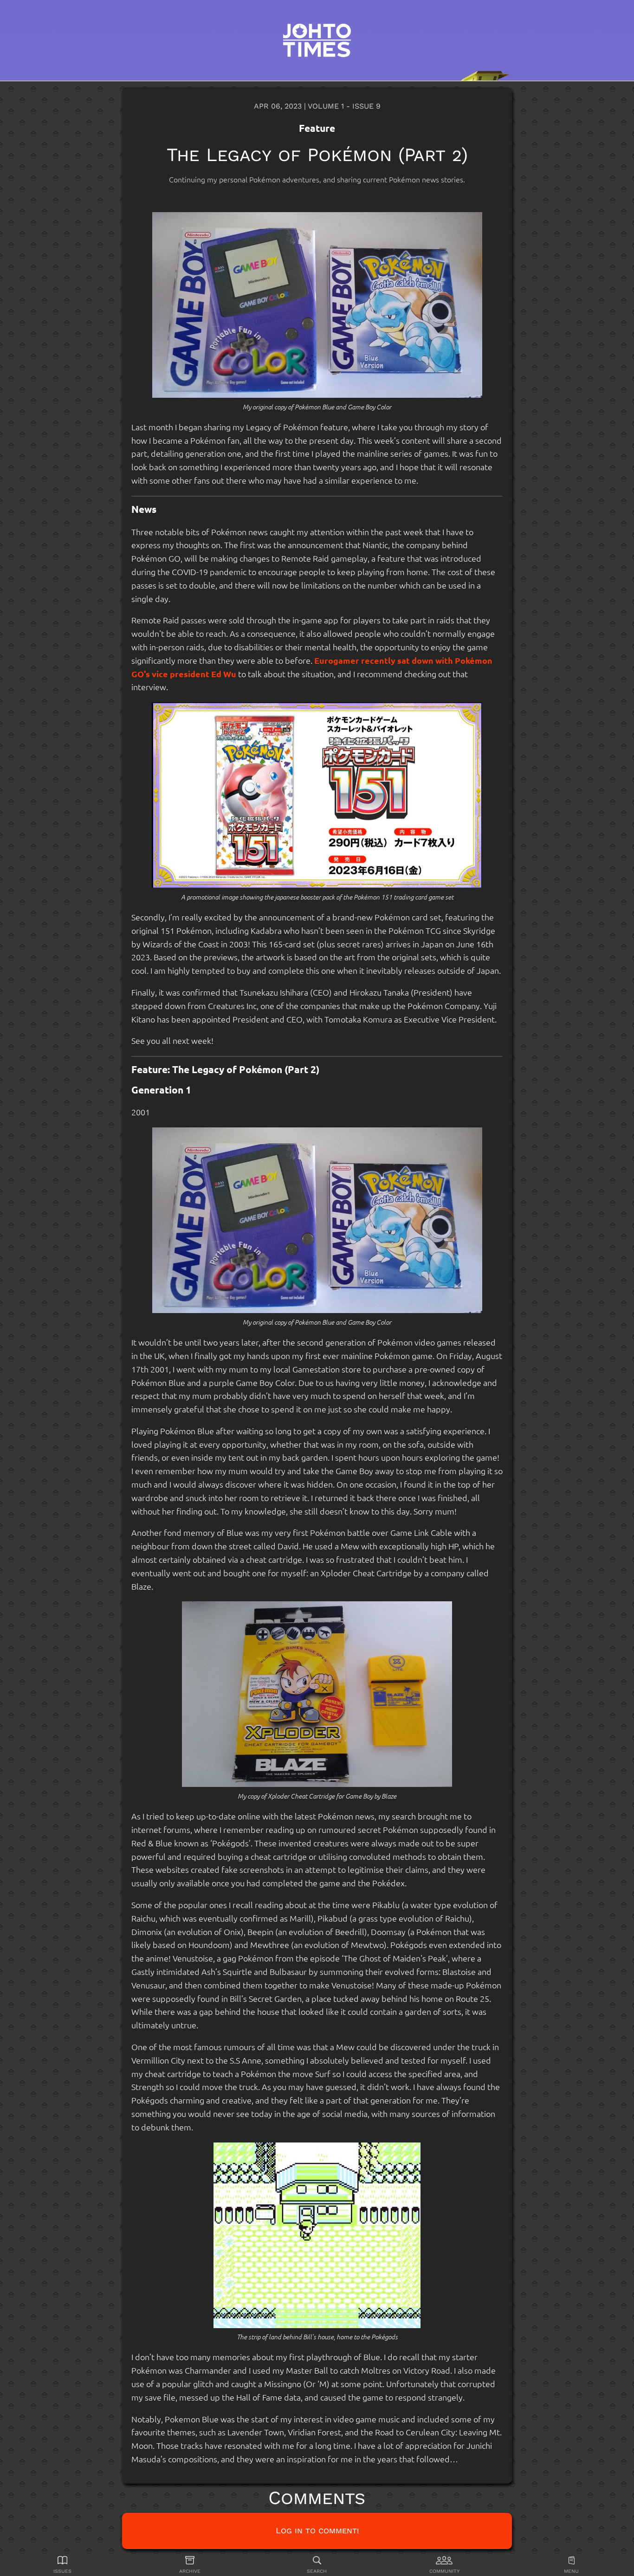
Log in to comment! (317, 2530)
